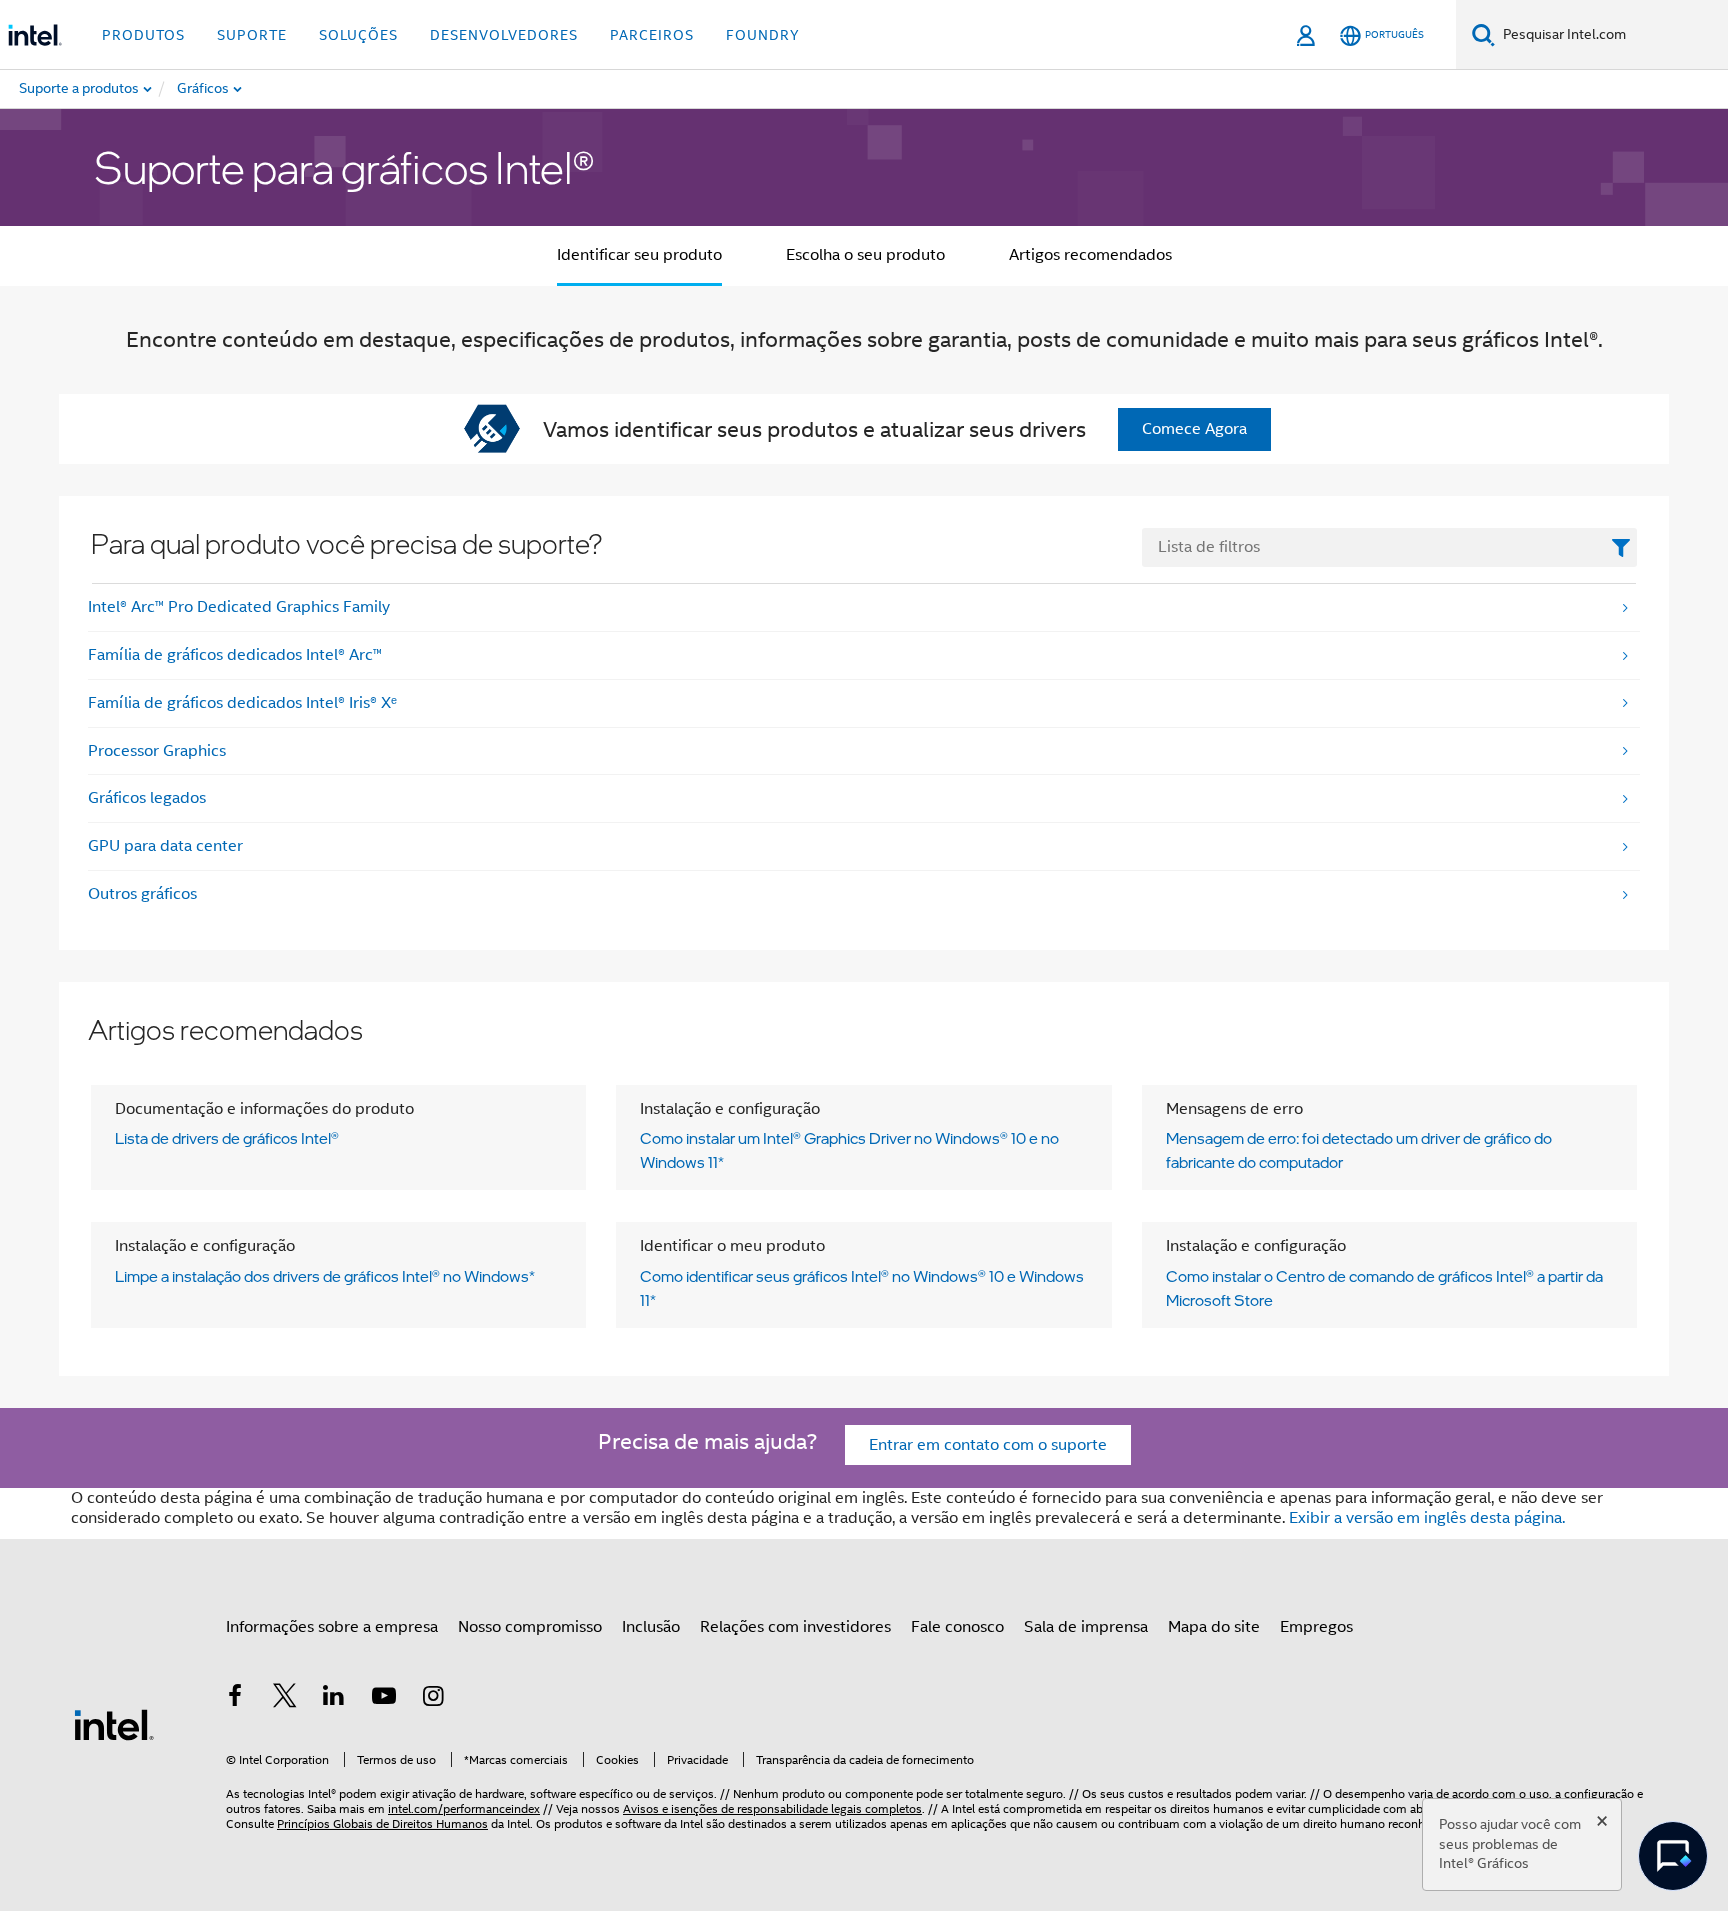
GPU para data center (165, 846)
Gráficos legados (147, 798)
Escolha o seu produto (865, 255)
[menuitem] (275, 89)
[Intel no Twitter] (285, 1699)
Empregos (1316, 1627)
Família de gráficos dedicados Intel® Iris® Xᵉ (242, 703)
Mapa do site (1214, 1627)
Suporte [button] (252, 35)
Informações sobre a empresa (332, 1627)
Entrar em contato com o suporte (988, 1445)
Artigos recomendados (1090, 255)
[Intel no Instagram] (433, 1699)
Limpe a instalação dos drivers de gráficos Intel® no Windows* (325, 1276)
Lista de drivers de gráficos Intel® (227, 1138)
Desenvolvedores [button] (504, 35)
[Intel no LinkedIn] (334, 1699)
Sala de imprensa (1086, 1627)
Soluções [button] (358, 35)
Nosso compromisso (530, 1627)
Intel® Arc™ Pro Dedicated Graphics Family (239, 607)
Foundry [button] (763, 35)
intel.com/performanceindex (464, 1808)
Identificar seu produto (639, 255)
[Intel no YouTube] (384, 1699)
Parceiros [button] (652, 35)
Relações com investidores (795, 1627)
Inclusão (651, 1627)
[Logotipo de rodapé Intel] (114, 1724)
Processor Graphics (157, 751)
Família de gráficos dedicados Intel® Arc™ (235, 655)
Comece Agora (1194, 429)
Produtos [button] (143, 35)
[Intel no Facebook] (235, 1699)
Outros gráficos (142, 894)
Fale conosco (957, 1627)
